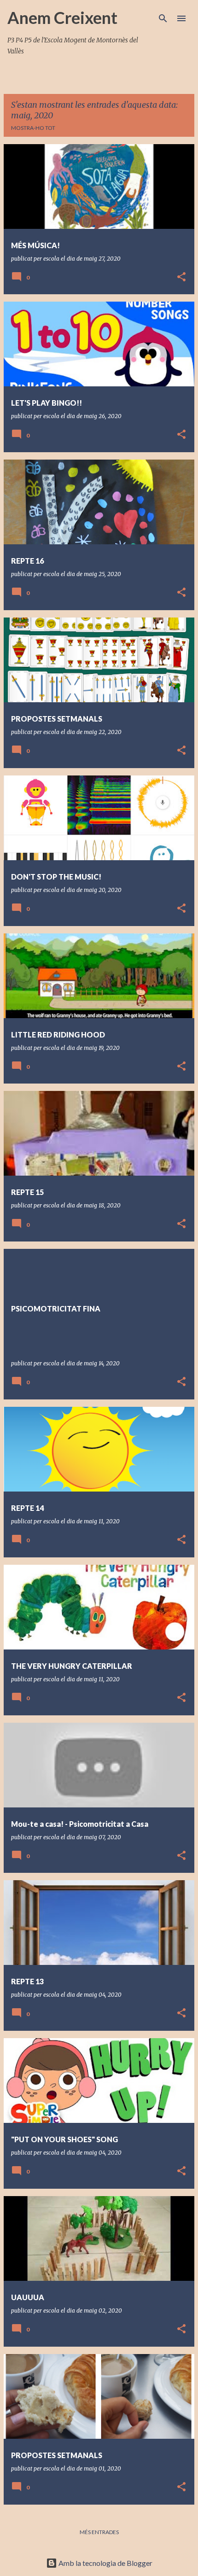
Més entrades (99, 2532)
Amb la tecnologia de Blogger (105, 2563)
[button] (181, 277)
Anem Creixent (62, 17)
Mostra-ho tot (33, 128)
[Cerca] (163, 18)
